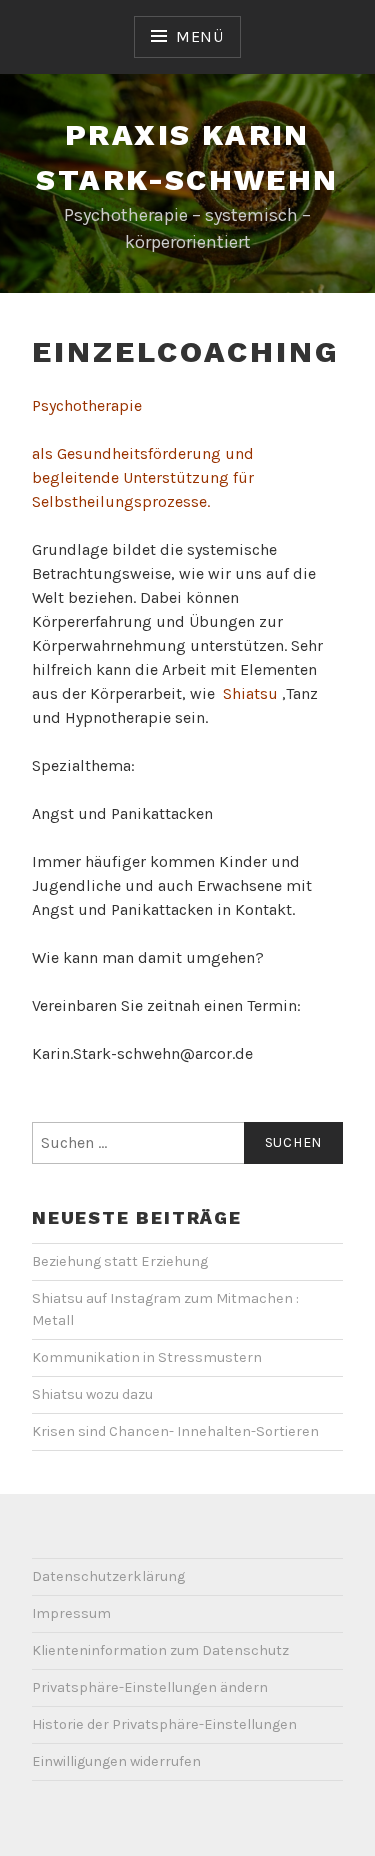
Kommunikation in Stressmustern (147, 1357)
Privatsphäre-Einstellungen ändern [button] (150, 1687)
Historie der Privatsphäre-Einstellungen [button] (164, 1724)
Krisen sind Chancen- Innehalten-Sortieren (175, 1431)
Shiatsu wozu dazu (92, 1394)
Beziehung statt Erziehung (120, 1261)
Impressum (71, 1613)
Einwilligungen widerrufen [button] (116, 1761)
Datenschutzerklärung (108, 1576)
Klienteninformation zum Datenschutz (160, 1650)
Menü (200, 36)
